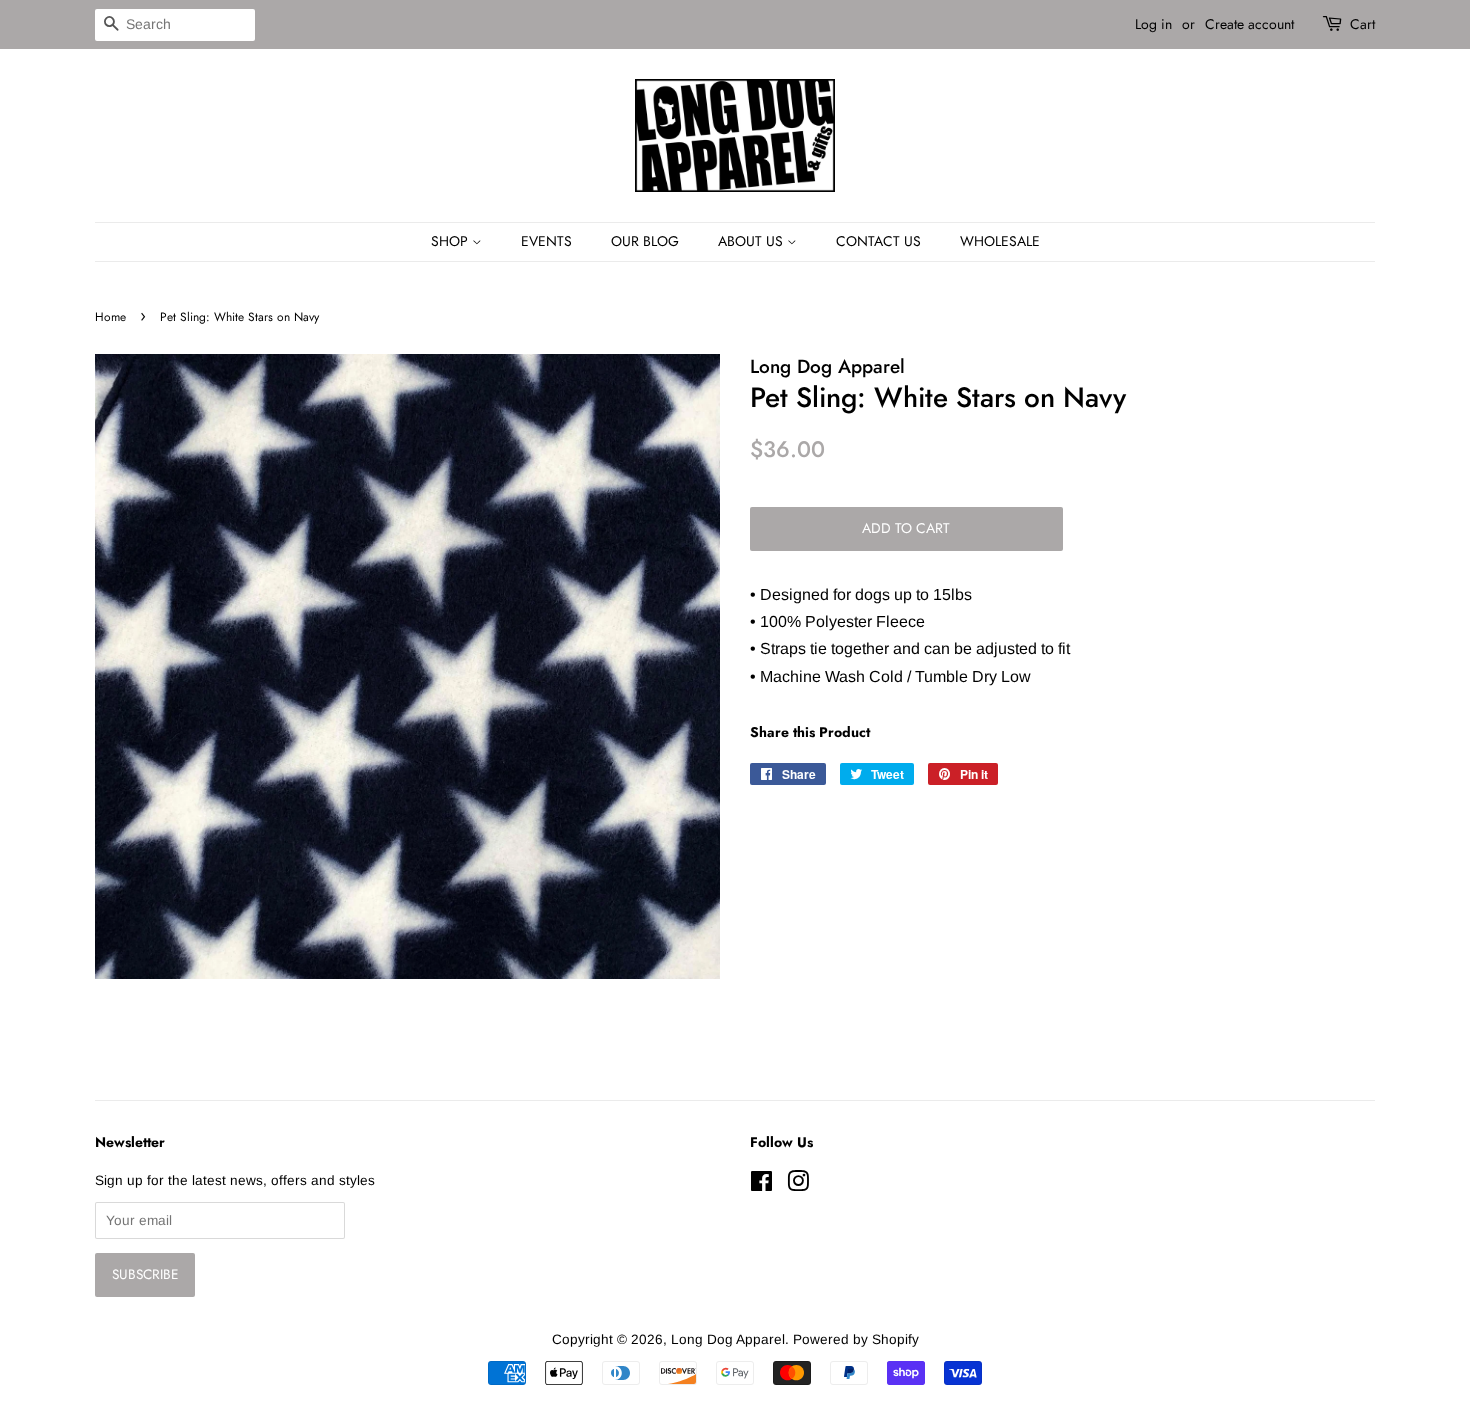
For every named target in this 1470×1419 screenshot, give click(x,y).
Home (110, 317)
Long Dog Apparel (728, 1339)
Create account (1249, 24)
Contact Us (878, 241)
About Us (752, 241)
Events (546, 241)
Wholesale (1000, 241)
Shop (451, 241)
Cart (1362, 24)
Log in (1153, 24)
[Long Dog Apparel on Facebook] (761, 1185)
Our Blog (645, 241)
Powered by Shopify (856, 1339)
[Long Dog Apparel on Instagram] (798, 1185)
